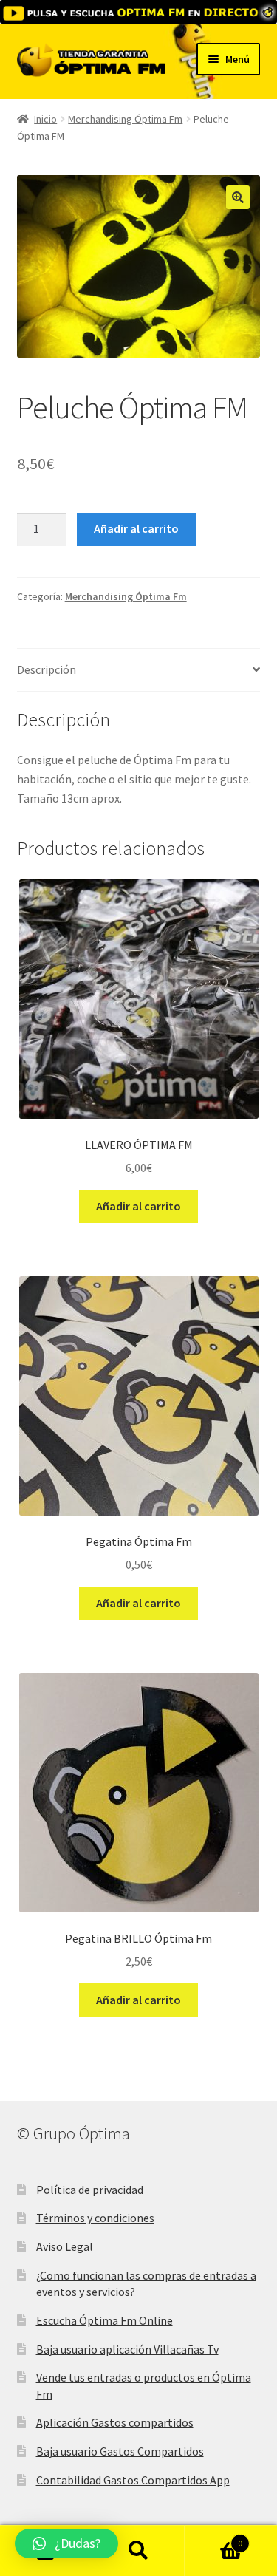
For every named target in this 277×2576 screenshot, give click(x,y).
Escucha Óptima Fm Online (105, 2320)
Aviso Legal (65, 2246)
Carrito (213, 2538)
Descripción (47, 669)
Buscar (138, 2551)
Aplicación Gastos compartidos (115, 2422)
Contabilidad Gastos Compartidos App (133, 2480)
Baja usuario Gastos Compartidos (120, 2451)
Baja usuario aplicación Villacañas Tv (127, 2349)
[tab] (139, 671)
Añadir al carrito (136, 528)
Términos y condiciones (95, 2218)
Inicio (45, 119)
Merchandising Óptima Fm (125, 119)
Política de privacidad (90, 2190)
